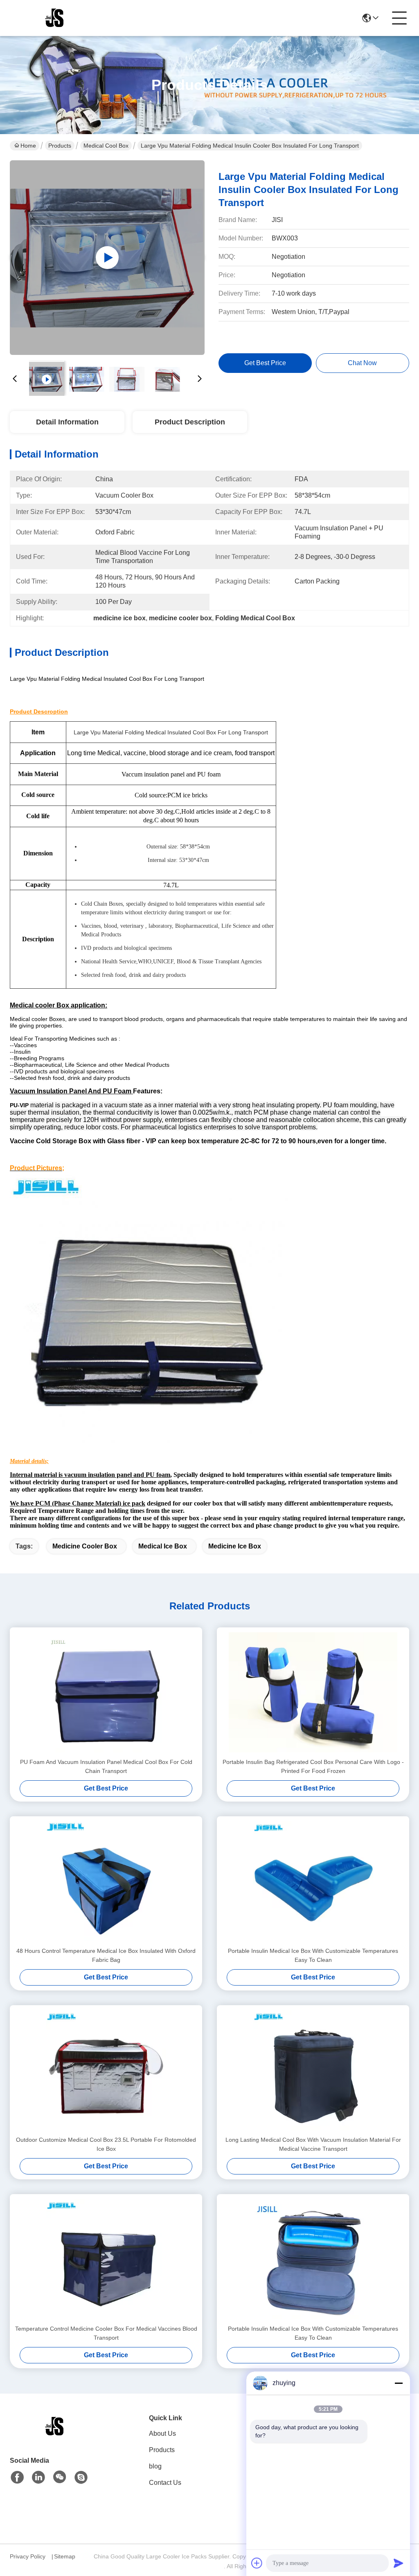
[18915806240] (81, 2477)
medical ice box (163, 1546)
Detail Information (67, 422)
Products (60, 146)
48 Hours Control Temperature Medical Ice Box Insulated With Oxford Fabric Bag (106, 1955)
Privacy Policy (28, 2556)
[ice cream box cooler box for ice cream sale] (107, 258)
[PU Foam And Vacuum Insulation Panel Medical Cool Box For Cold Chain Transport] (106, 1692)
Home (28, 146)
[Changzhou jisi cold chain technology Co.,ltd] (55, 18)
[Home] (55, 2436)
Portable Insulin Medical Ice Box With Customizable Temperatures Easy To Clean (313, 1955)
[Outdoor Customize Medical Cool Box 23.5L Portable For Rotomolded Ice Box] (106, 2070)
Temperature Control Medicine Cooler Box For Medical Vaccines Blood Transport (106, 2333)
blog (155, 2466)
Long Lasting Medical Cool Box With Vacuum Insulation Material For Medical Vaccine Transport (313, 2144)
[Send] (399, 2563)
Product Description (190, 422)
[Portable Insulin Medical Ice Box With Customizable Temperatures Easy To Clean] (313, 1881)
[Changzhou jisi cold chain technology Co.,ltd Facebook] (17, 2477)
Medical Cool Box (106, 146)
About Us (162, 2434)
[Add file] (257, 2563)
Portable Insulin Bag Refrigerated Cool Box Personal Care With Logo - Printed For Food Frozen (313, 1766)
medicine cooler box (85, 1546)
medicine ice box (235, 1546)
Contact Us (165, 2483)
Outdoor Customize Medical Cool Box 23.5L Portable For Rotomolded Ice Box (106, 2144)
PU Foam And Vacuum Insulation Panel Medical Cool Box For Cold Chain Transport (106, 1766)
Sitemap (65, 2556)
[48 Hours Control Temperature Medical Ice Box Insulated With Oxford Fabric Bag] (106, 1881)
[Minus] (399, 2383)
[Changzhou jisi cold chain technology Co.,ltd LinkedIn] (38, 2477)
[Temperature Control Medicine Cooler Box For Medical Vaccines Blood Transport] (106, 2259)
